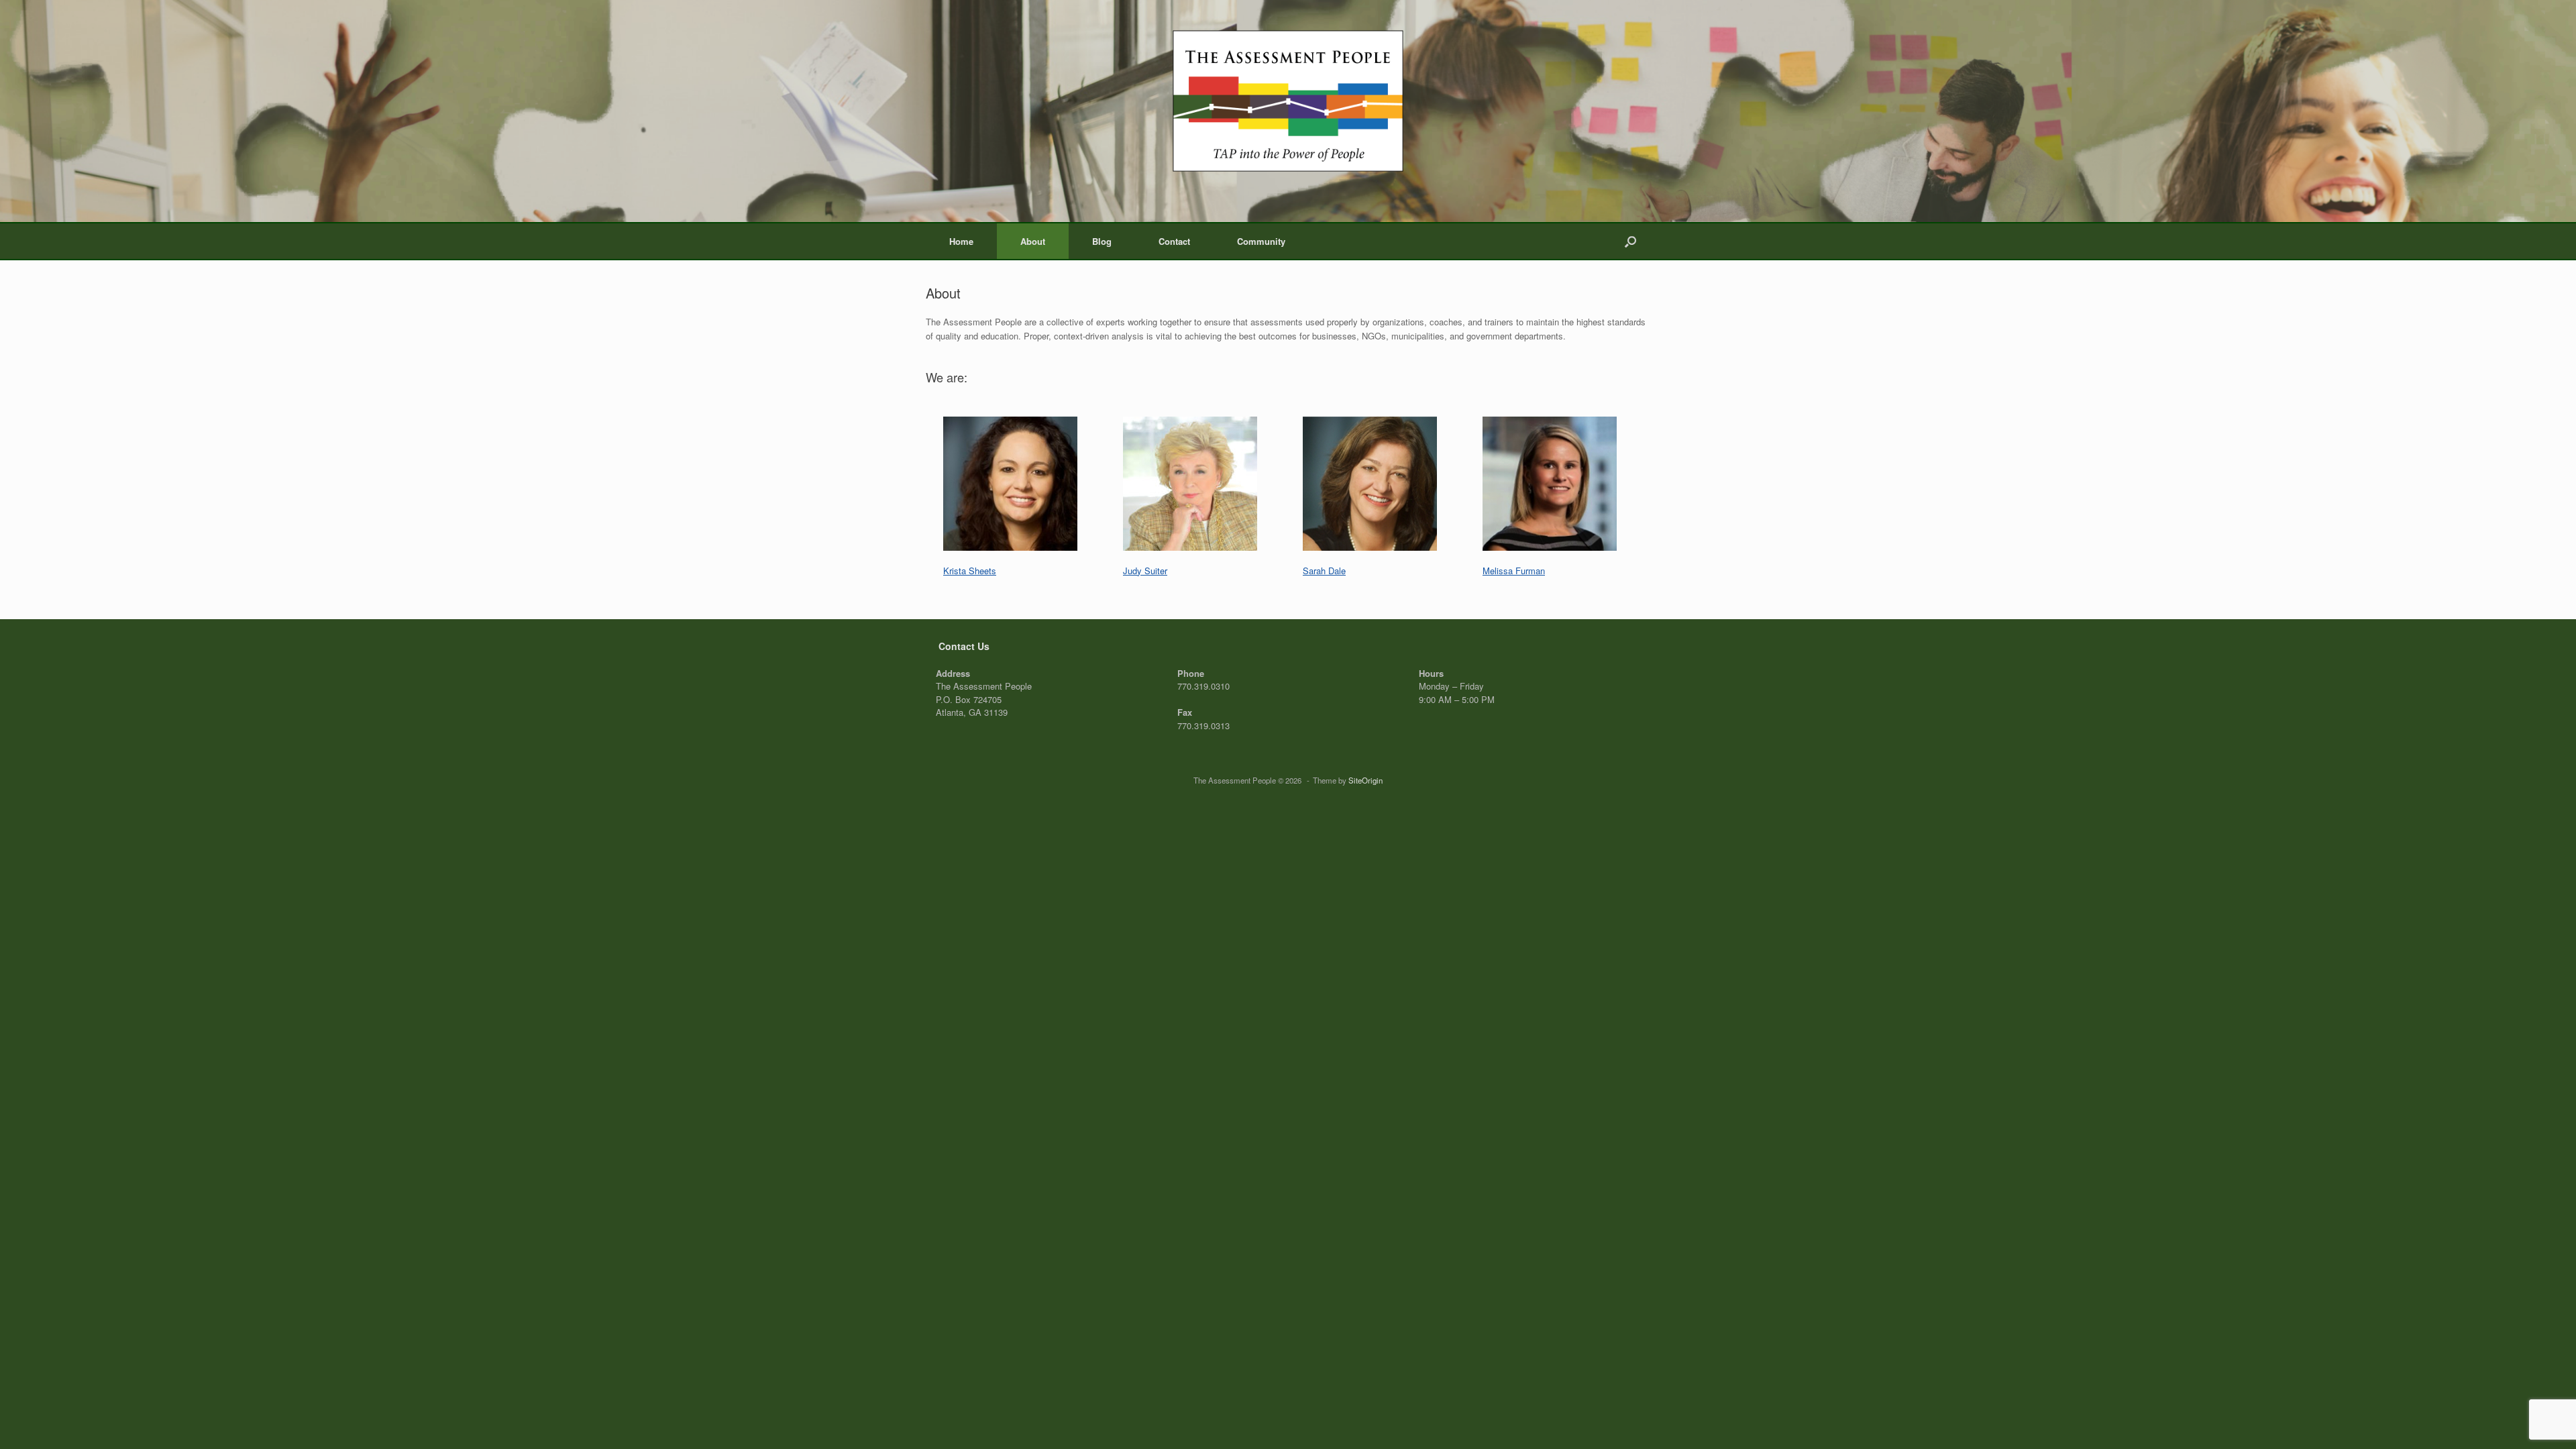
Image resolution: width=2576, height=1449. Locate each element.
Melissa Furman (1514, 571)
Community (1261, 241)
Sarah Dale (1324, 571)
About (1033, 241)
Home (961, 241)
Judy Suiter (1145, 571)
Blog (1102, 241)
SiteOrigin (1365, 780)
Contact (1174, 241)
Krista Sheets (970, 571)
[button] (1630, 241)
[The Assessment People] (1288, 101)
